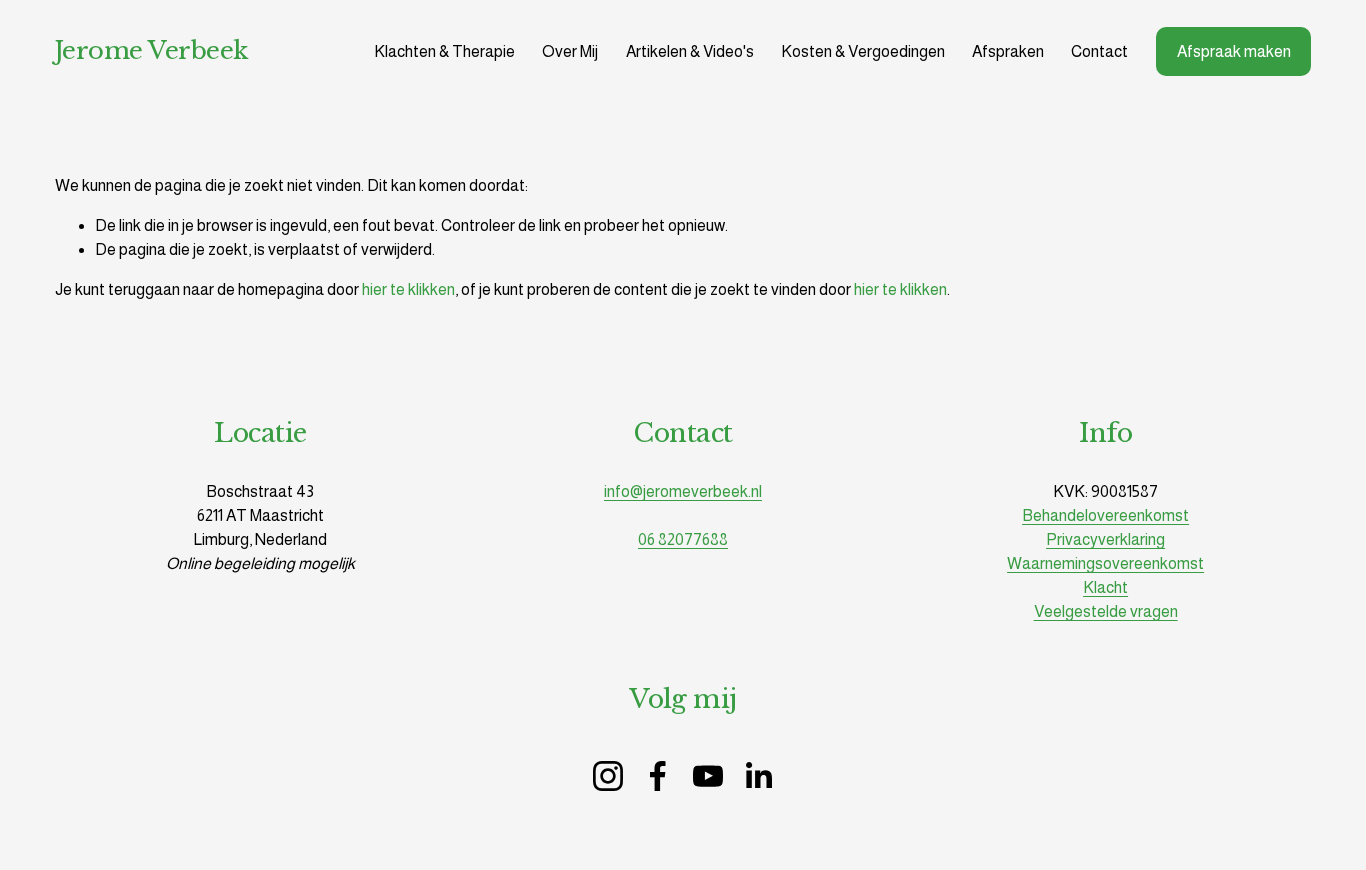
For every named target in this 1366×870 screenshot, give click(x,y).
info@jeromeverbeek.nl (683, 491)
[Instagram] (608, 776)
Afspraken (1008, 51)
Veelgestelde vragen (1106, 611)
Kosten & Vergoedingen (863, 51)
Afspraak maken (1234, 51)
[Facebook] (658, 776)
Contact (1099, 51)
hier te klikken (408, 289)
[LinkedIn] (758, 776)
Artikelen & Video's (690, 51)
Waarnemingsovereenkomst (1105, 563)
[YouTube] (708, 776)
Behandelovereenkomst (1105, 515)
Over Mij (570, 51)
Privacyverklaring (1105, 539)
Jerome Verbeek (151, 51)
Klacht (1105, 587)
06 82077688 (683, 539)
